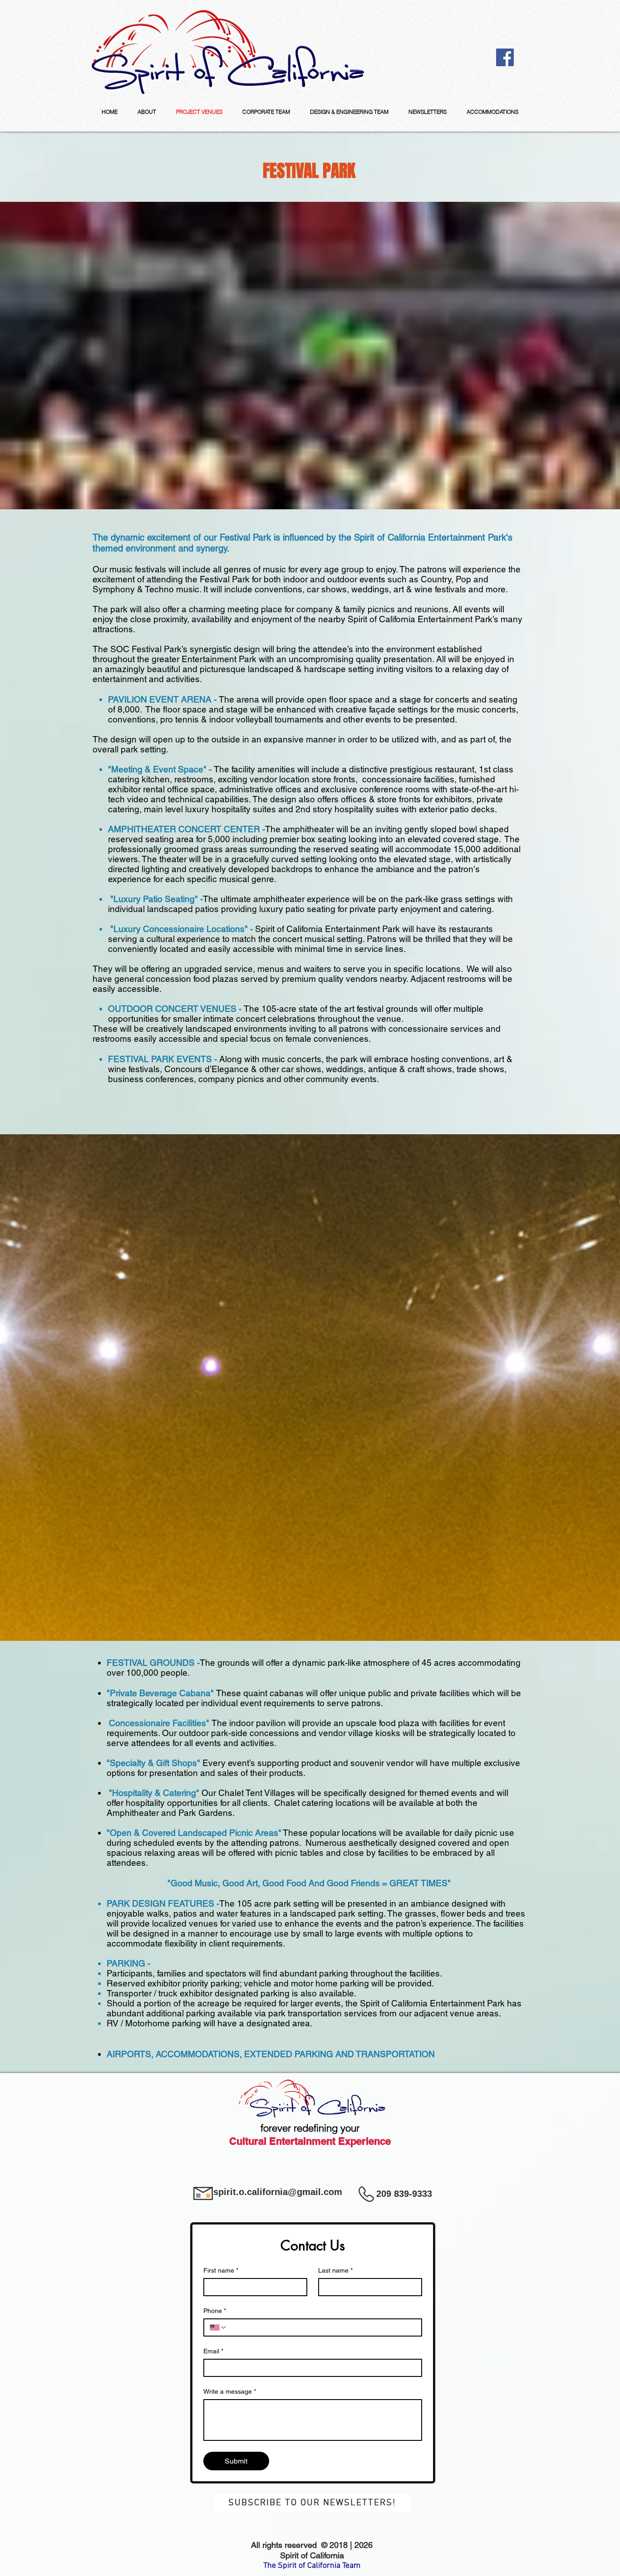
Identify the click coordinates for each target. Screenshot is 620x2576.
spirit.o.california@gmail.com (278, 2192)
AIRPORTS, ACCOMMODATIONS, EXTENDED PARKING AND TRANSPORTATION (271, 2054)
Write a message (230, 2391)
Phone (215, 2311)
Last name (335, 2270)
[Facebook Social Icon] (505, 57)
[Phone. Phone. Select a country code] (218, 2327)
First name (221, 2270)
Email (213, 2351)
